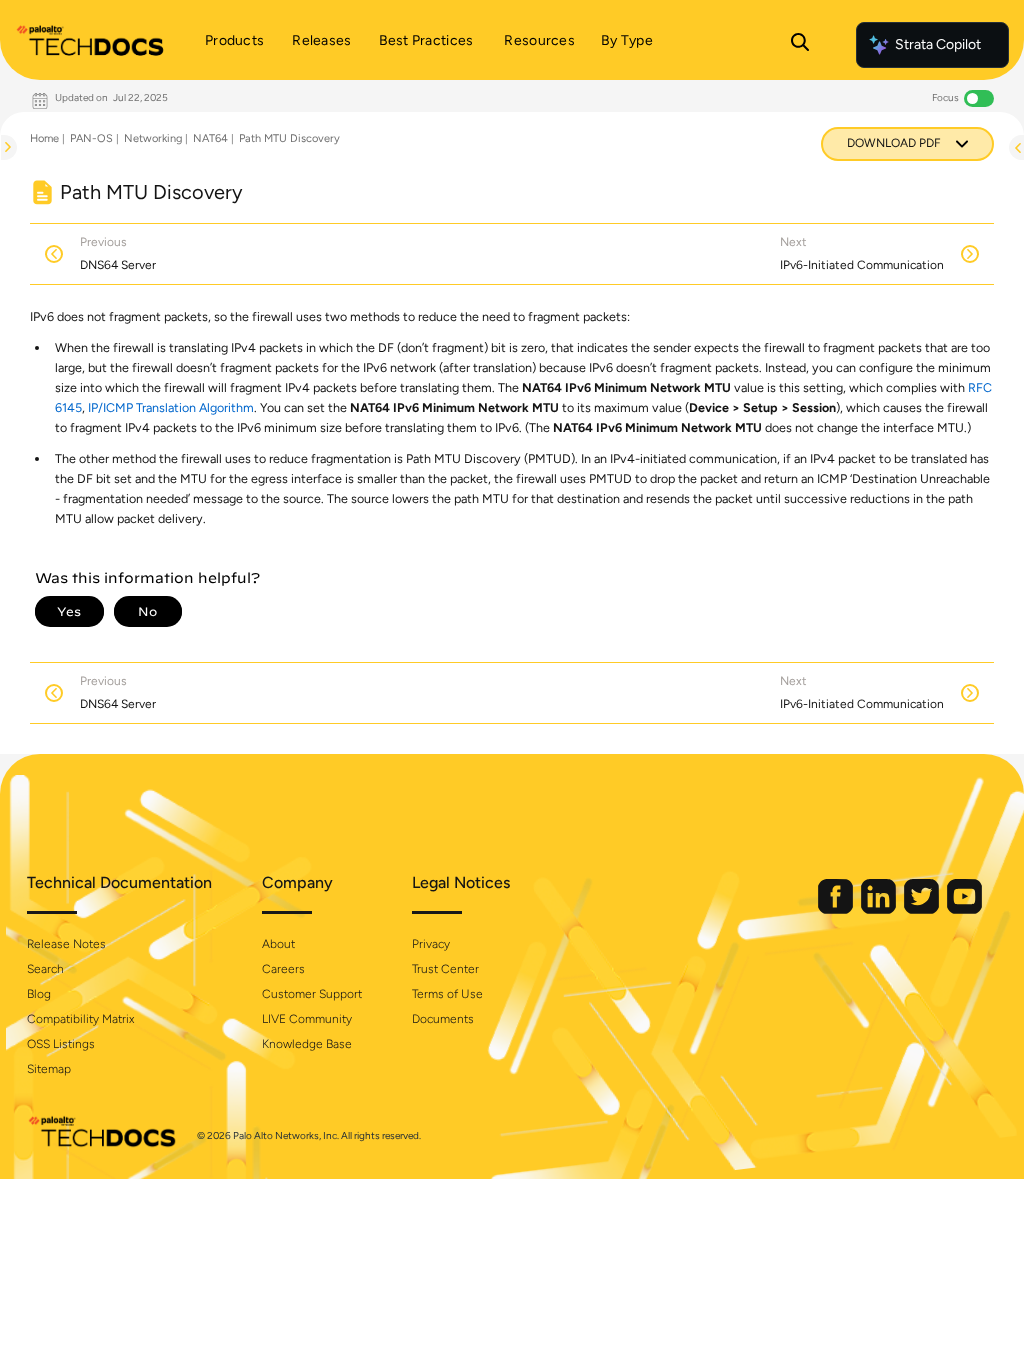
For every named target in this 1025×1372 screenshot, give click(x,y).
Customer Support (312, 994)
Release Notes (66, 944)
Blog (39, 994)
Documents (443, 1019)
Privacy (431, 944)
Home (44, 138)
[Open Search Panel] (800, 45)
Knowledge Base (307, 1044)
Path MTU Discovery (289, 138)
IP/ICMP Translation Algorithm (171, 407)
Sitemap (49, 1069)
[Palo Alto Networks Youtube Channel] (964, 909)
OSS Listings (61, 1044)
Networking (153, 138)
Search (45, 969)
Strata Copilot (938, 44)
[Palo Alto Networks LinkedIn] (880, 909)
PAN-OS (91, 138)
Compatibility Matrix (80, 1019)
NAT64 (210, 138)
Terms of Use (447, 994)
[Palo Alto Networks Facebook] (837, 909)
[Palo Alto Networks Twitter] (923, 909)
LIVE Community (307, 1019)
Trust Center (445, 969)
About (278, 944)
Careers (283, 969)
